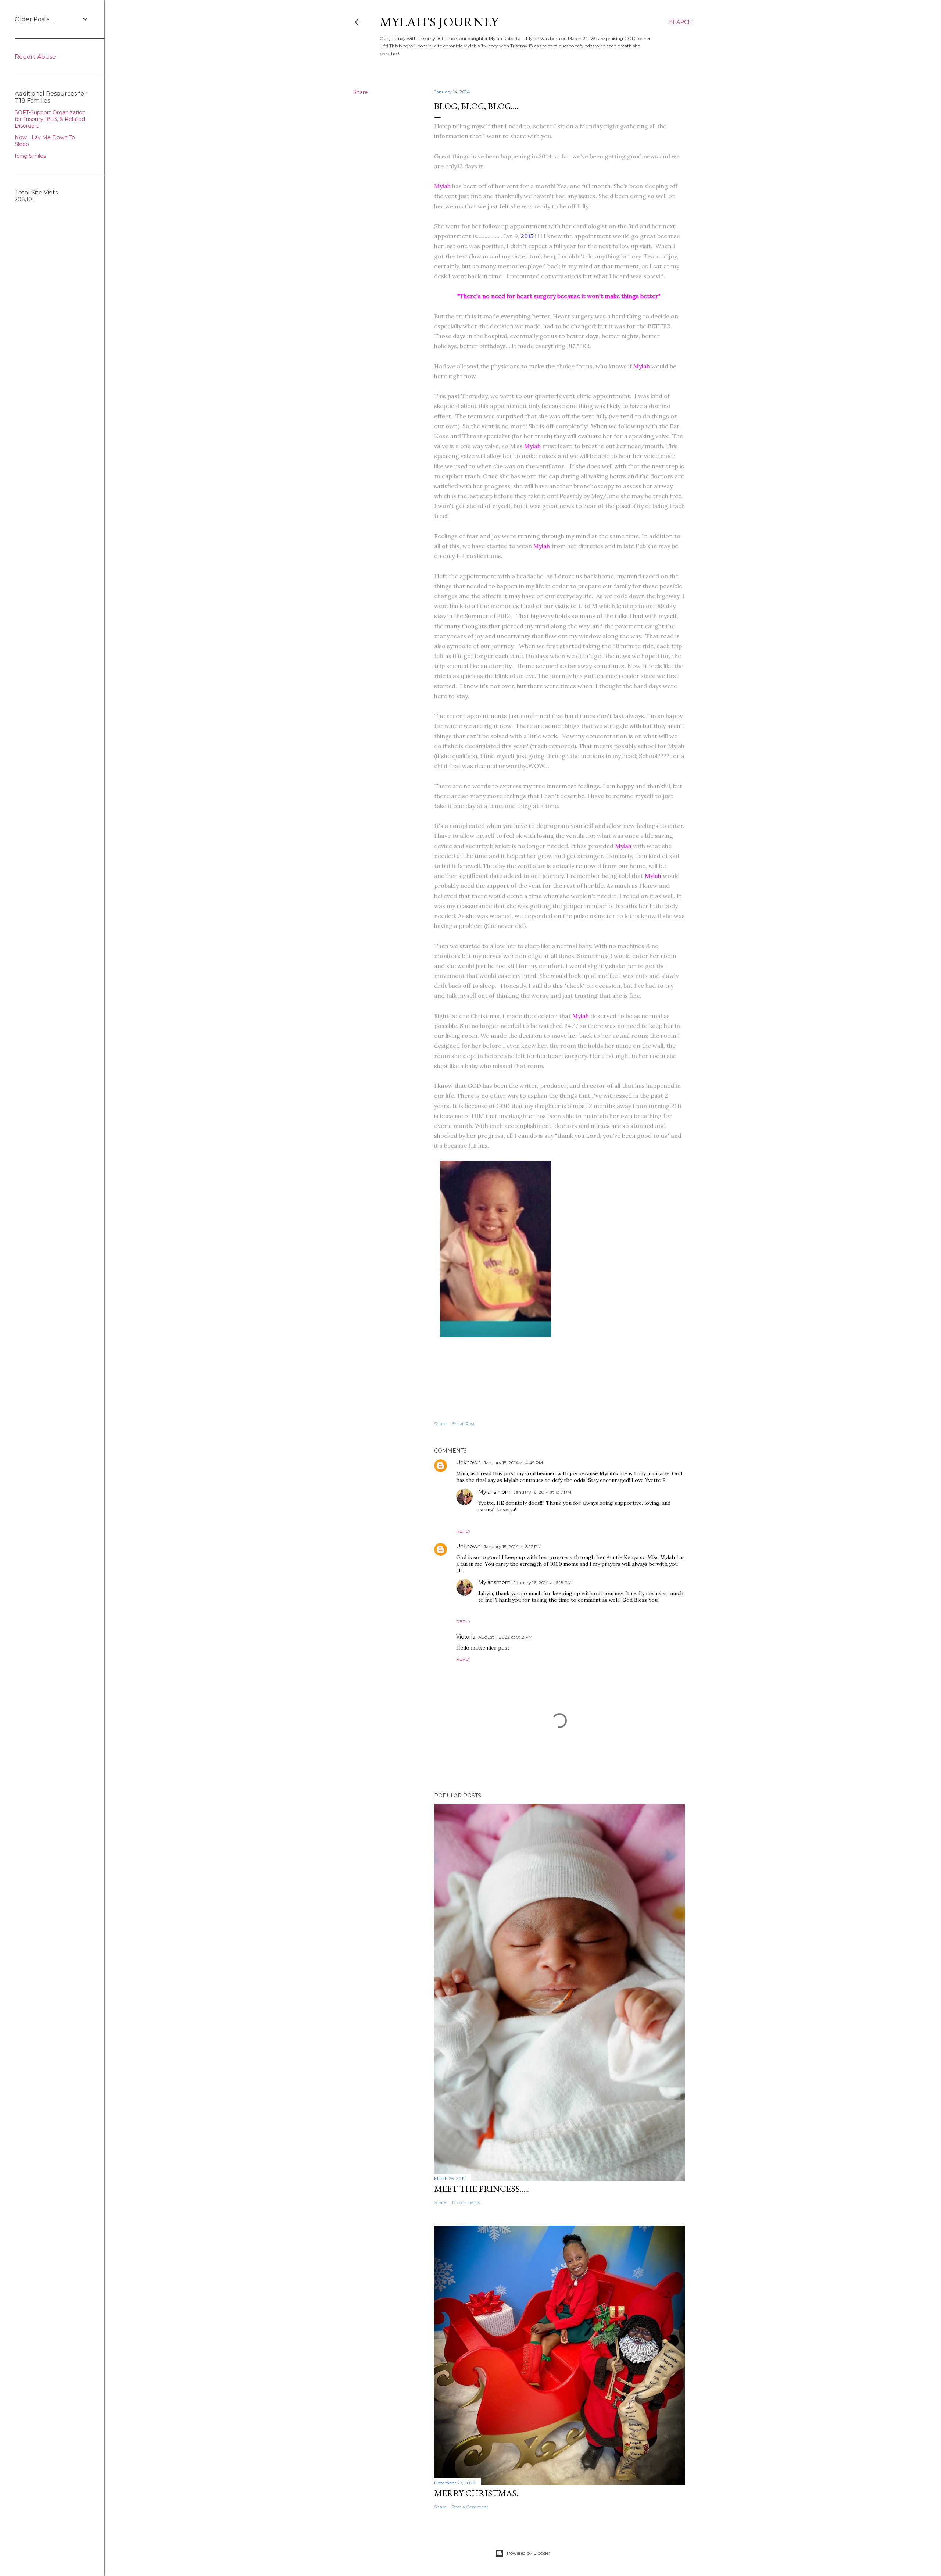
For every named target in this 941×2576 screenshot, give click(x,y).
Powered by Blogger (529, 2553)
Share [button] (361, 92)
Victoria (466, 1637)
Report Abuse (35, 57)
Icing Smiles (30, 156)
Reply (463, 1531)
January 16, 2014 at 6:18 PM (543, 1582)
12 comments (466, 2202)
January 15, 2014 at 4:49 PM (513, 1463)
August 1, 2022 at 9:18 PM (505, 1637)
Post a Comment (470, 2507)
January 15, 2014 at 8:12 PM (513, 1546)
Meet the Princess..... (482, 2189)
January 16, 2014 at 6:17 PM (542, 1492)
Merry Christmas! (477, 2493)
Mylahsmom (494, 1492)
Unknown (468, 1462)
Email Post (463, 1424)
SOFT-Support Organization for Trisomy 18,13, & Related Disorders (50, 119)
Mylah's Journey (439, 22)
